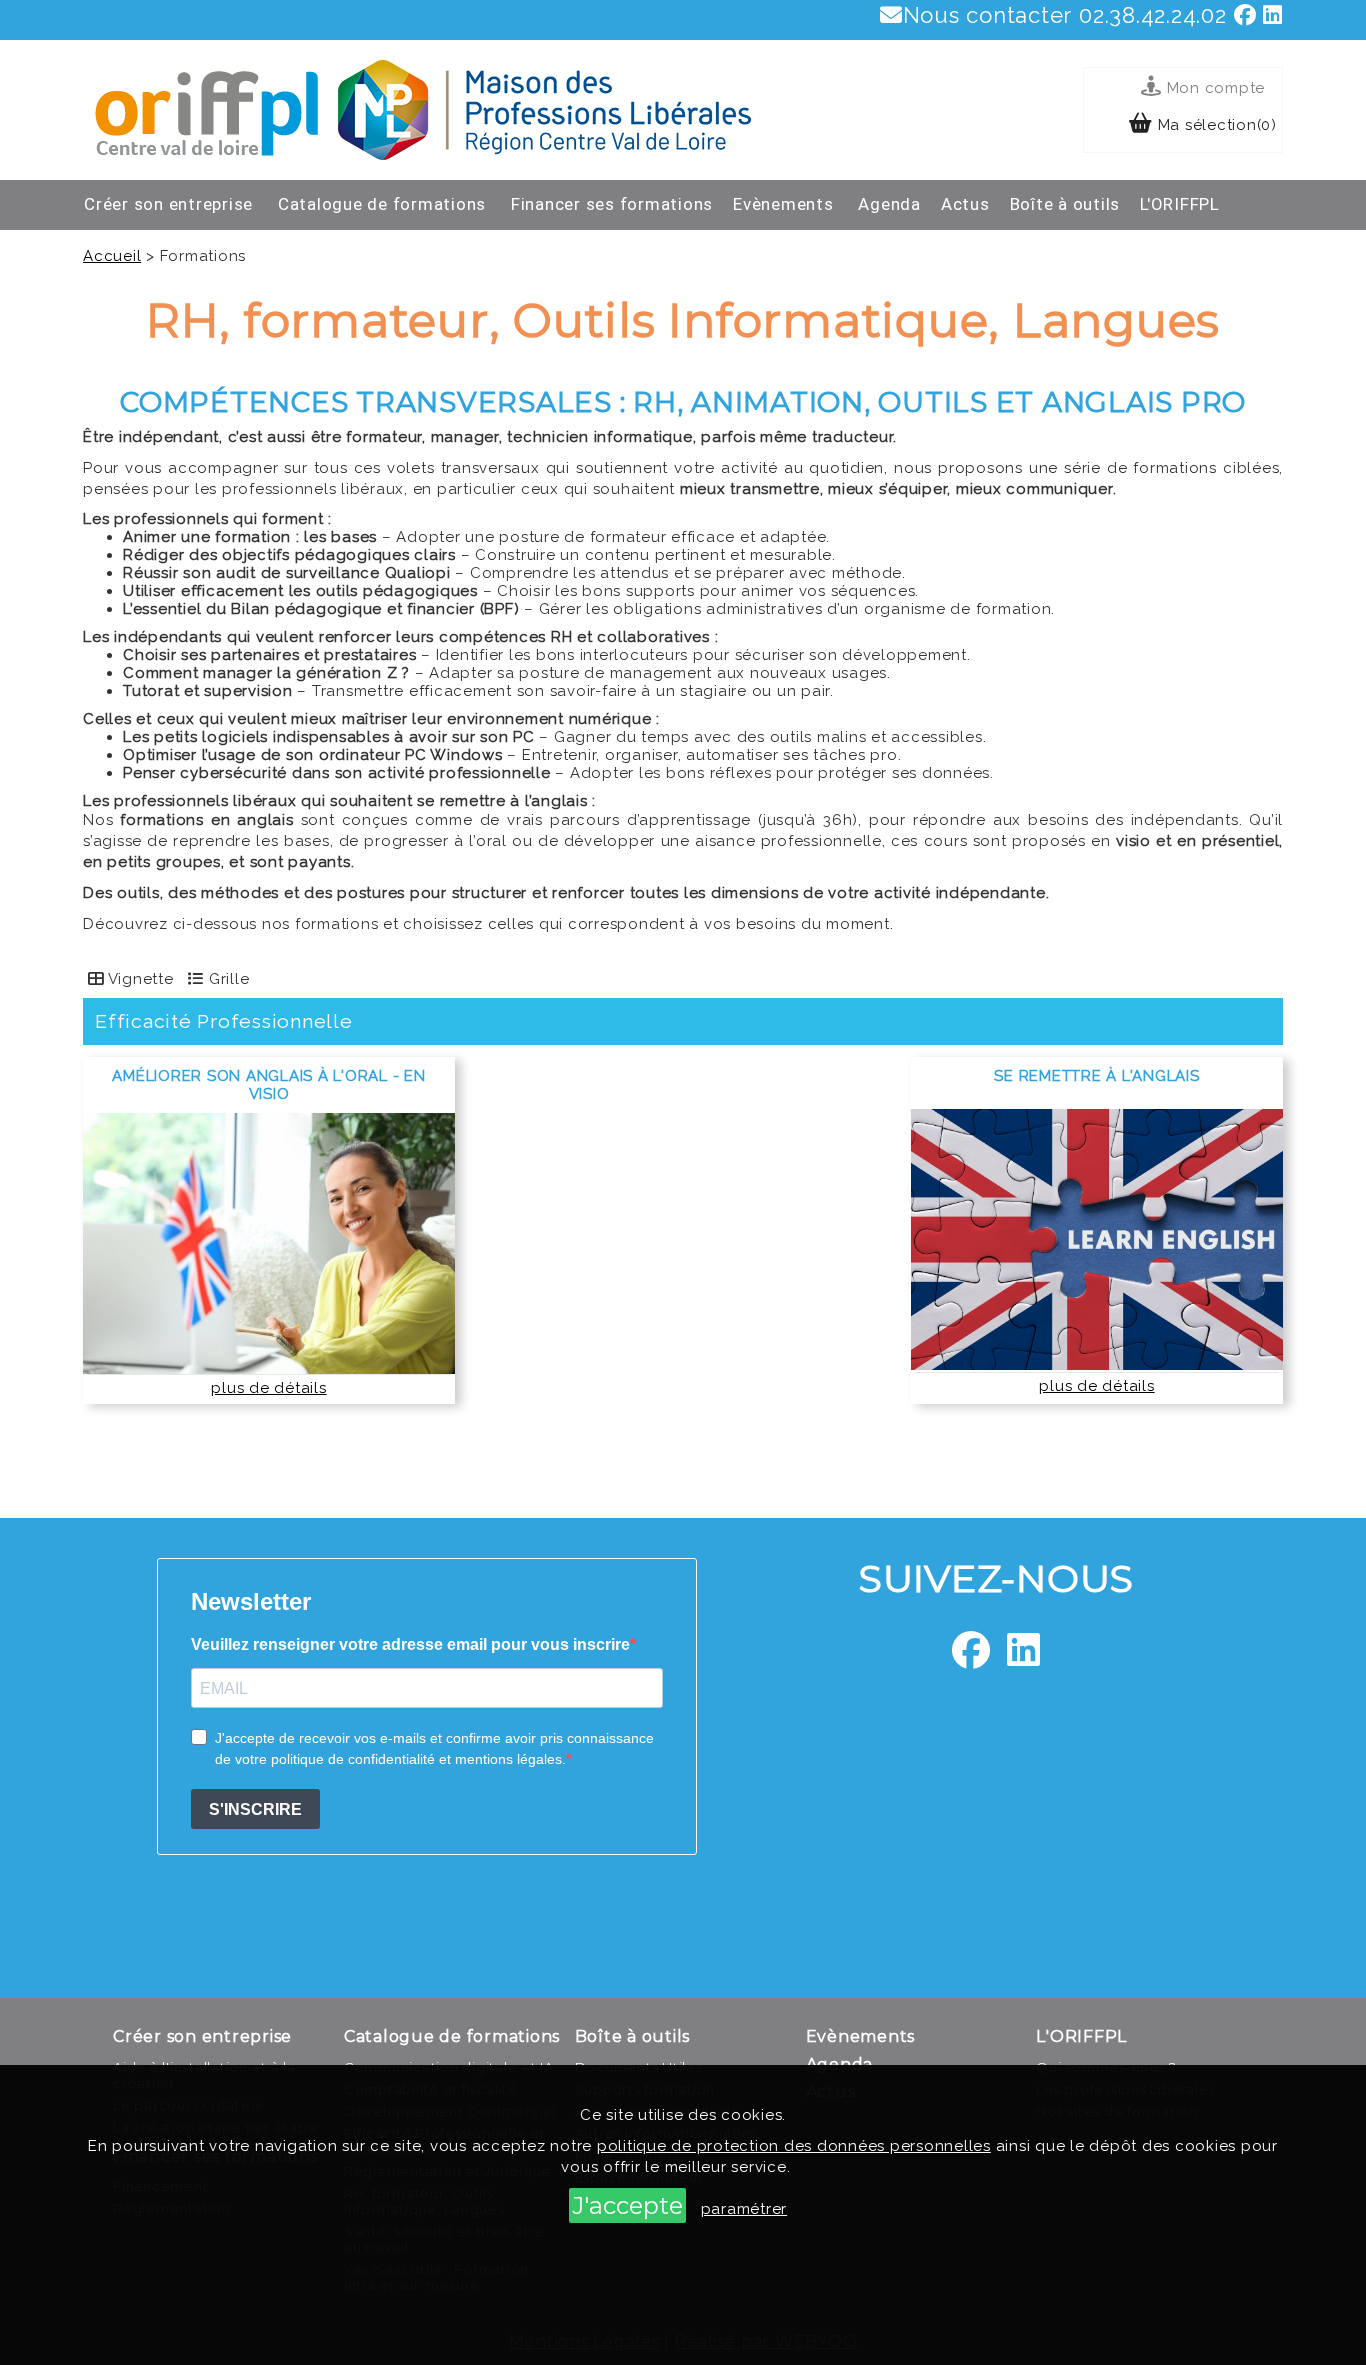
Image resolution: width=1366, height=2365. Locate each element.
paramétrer (744, 2209)
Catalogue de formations (382, 204)
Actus (965, 204)
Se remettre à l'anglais (1096, 1076)
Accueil (112, 256)
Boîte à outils (1065, 204)
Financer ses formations (612, 204)
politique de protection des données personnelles (794, 2146)
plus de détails (268, 1388)
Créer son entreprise (168, 204)
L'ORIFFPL (1180, 204)
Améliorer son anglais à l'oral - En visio (268, 1085)
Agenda (889, 204)
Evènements (783, 204)
